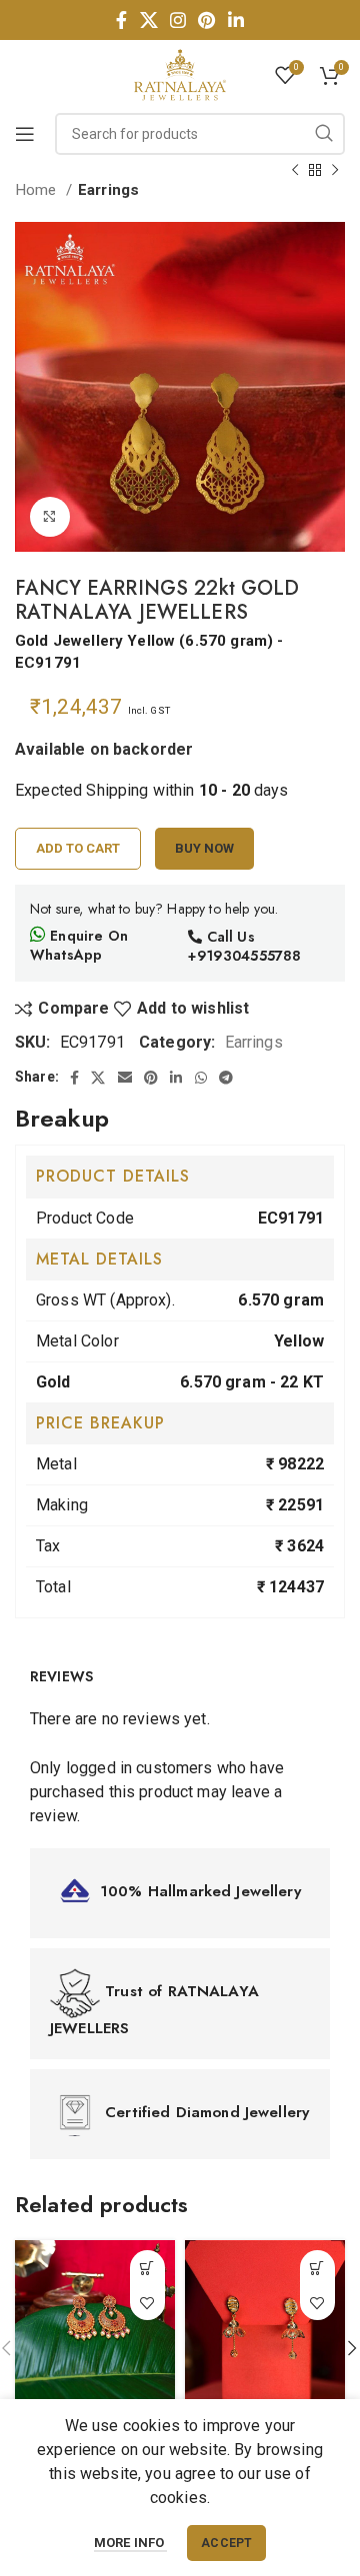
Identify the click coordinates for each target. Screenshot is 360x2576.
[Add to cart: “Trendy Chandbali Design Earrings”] (147, 2268)
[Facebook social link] (121, 20)
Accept (226, 2543)
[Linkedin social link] (236, 20)
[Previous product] (295, 170)
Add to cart (78, 848)
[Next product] (335, 170)
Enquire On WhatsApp (79, 946)
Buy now (204, 848)
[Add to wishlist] (147, 2303)
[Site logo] (180, 73)
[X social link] (149, 20)
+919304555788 (244, 956)
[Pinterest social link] (206, 20)
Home (38, 190)
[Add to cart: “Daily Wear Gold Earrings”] (317, 2268)
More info (131, 2543)
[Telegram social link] (226, 1078)
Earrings (108, 190)
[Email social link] (125, 1078)
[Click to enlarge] (50, 517)
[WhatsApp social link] (201, 1078)
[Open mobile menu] (25, 134)
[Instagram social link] (178, 20)
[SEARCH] (324, 134)
